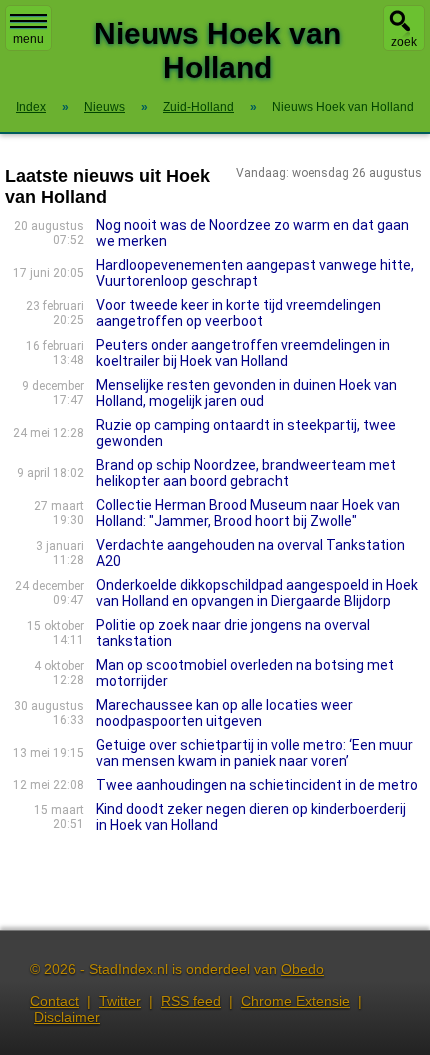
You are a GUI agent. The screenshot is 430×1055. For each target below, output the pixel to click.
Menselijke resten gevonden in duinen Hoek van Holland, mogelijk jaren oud (246, 393)
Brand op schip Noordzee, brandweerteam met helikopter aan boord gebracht (246, 473)
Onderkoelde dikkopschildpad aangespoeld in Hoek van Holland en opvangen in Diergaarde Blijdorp (257, 593)
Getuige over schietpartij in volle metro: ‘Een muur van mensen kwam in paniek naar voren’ (254, 753)
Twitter (120, 1001)
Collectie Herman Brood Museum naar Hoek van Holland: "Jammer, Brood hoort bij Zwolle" (248, 513)
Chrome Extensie (295, 1001)
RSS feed (191, 1001)
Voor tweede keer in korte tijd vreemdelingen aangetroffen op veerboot (238, 313)
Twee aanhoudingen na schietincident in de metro (257, 785)
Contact (54, 1001)
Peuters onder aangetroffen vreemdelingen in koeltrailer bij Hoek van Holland (243, 353)
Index (31, 107)
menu (28, 39)
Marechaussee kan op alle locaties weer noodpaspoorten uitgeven (224, 713)
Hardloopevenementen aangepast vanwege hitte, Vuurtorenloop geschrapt (255, 273)
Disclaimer (67, 1017)
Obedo (302, 969)
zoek (404, 42)
